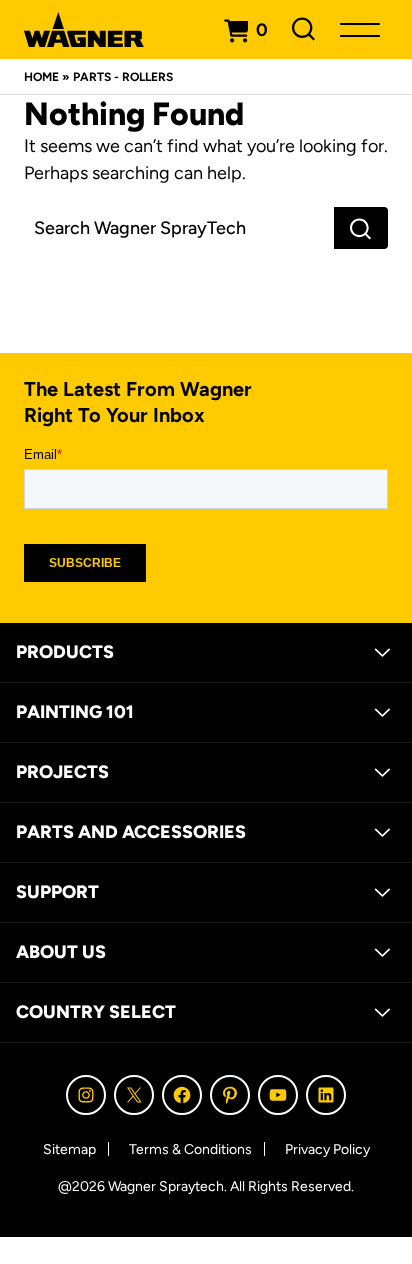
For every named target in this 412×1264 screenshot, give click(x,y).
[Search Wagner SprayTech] (179, 228)
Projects (62, 772)
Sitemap (69, 1149)
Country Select (96, 1012)
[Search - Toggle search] (304, 29)
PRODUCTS (65, 652)
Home (41, 77)
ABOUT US (61, 952)
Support (57, 892)
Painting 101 (75, 712)
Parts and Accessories (131, 832)
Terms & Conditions (190, 1149)
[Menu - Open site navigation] (360, 29)
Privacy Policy (327, 1149)
